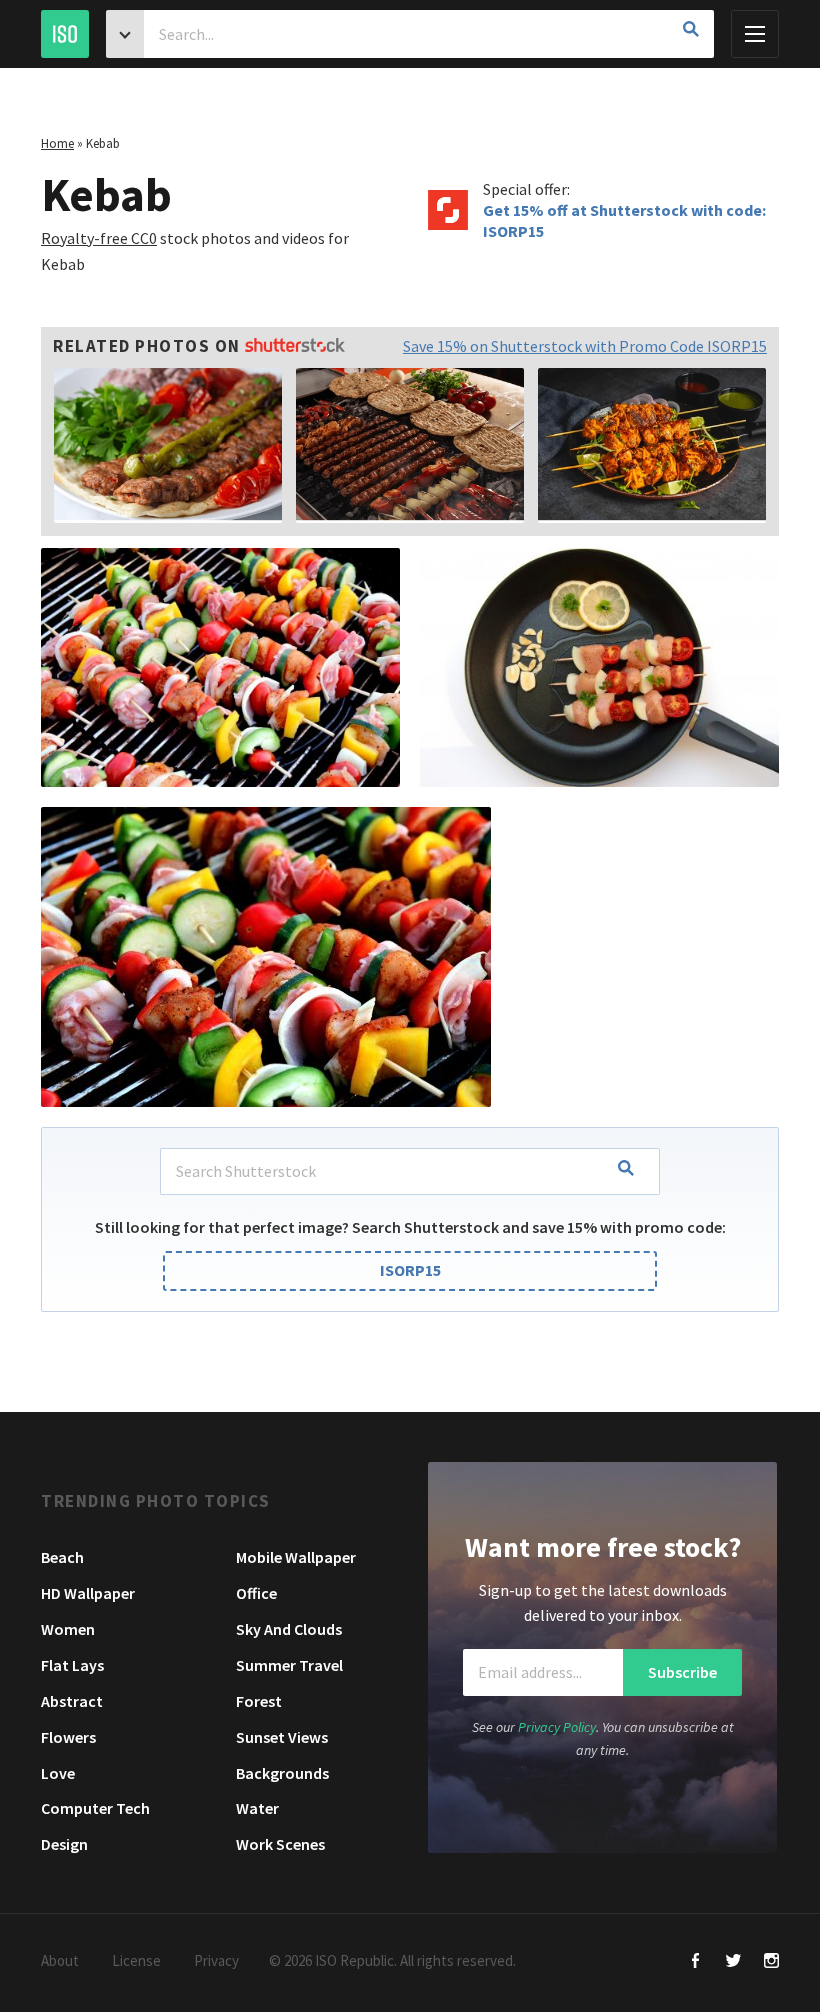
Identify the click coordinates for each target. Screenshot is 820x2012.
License (136, 1960)
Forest (259, 1701)
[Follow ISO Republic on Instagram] (771, 1962)
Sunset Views (282, 1737)
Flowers (68, 1737)
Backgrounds (282, 1773)
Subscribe (682, 1672)
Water (257, 1808)
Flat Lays (72, 1665)
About (60, 1960)
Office (256, 1593)
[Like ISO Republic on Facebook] (695, 1962)
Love (58, 1773)
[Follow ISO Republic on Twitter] (733, 1962)
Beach (62, 1557)
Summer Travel (289, 1665)
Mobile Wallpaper (296, 1557)
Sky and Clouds (289, 1629)
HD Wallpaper (88, 1593)
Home (57, 143)
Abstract (72, 1701)
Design (64, 1844)
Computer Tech (95, 1808)
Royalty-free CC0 (99, 238)
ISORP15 (410, 1270)
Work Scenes (280, 1844)
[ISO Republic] (65, 34)
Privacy (216, 1960)
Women (68, 1629)
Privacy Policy (557, 1727)
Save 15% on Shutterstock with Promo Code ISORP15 (585, 346)
